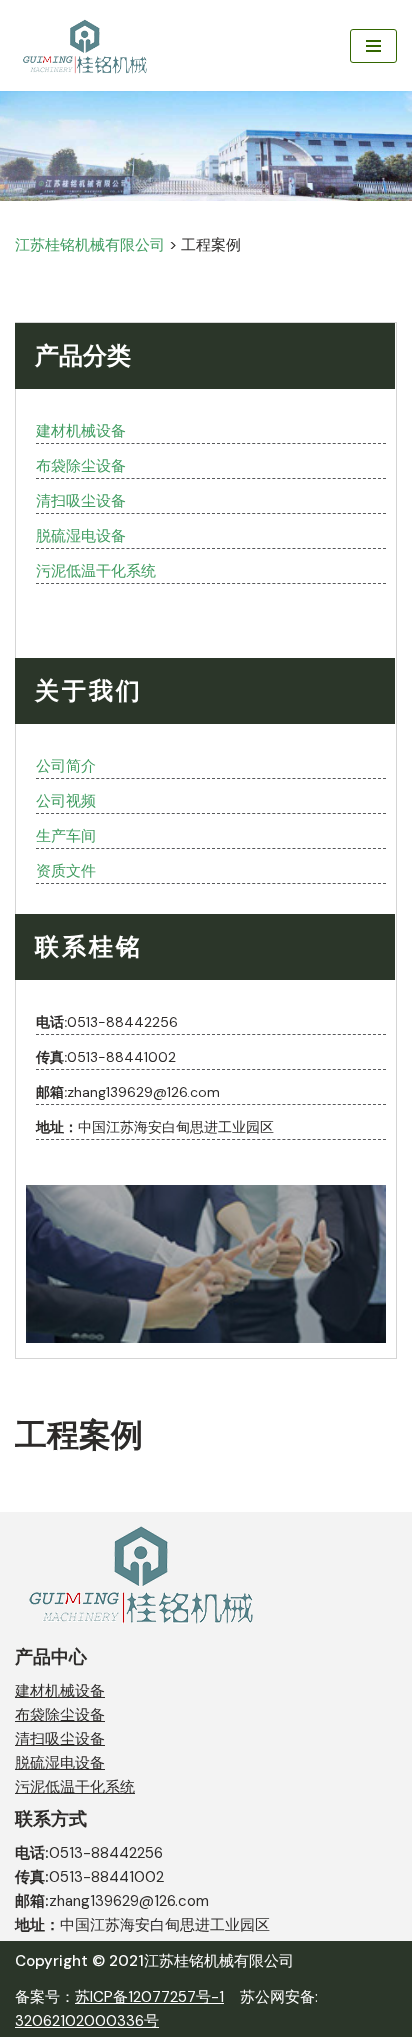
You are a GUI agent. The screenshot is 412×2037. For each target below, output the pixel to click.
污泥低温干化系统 (96, 571)
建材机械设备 (81, 431)
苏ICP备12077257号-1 (149, 1997)
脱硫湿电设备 (81, 536)
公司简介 (66, 766)
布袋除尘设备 (81, 466)
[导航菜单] (373, 46)
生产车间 (66, 836)
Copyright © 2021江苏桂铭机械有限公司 (154, 1961)
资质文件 (66, 871)
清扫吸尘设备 (81, 501)
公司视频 (66, 801)
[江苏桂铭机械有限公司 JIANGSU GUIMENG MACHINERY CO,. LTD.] (87, 45)
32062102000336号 (87, 2021)
